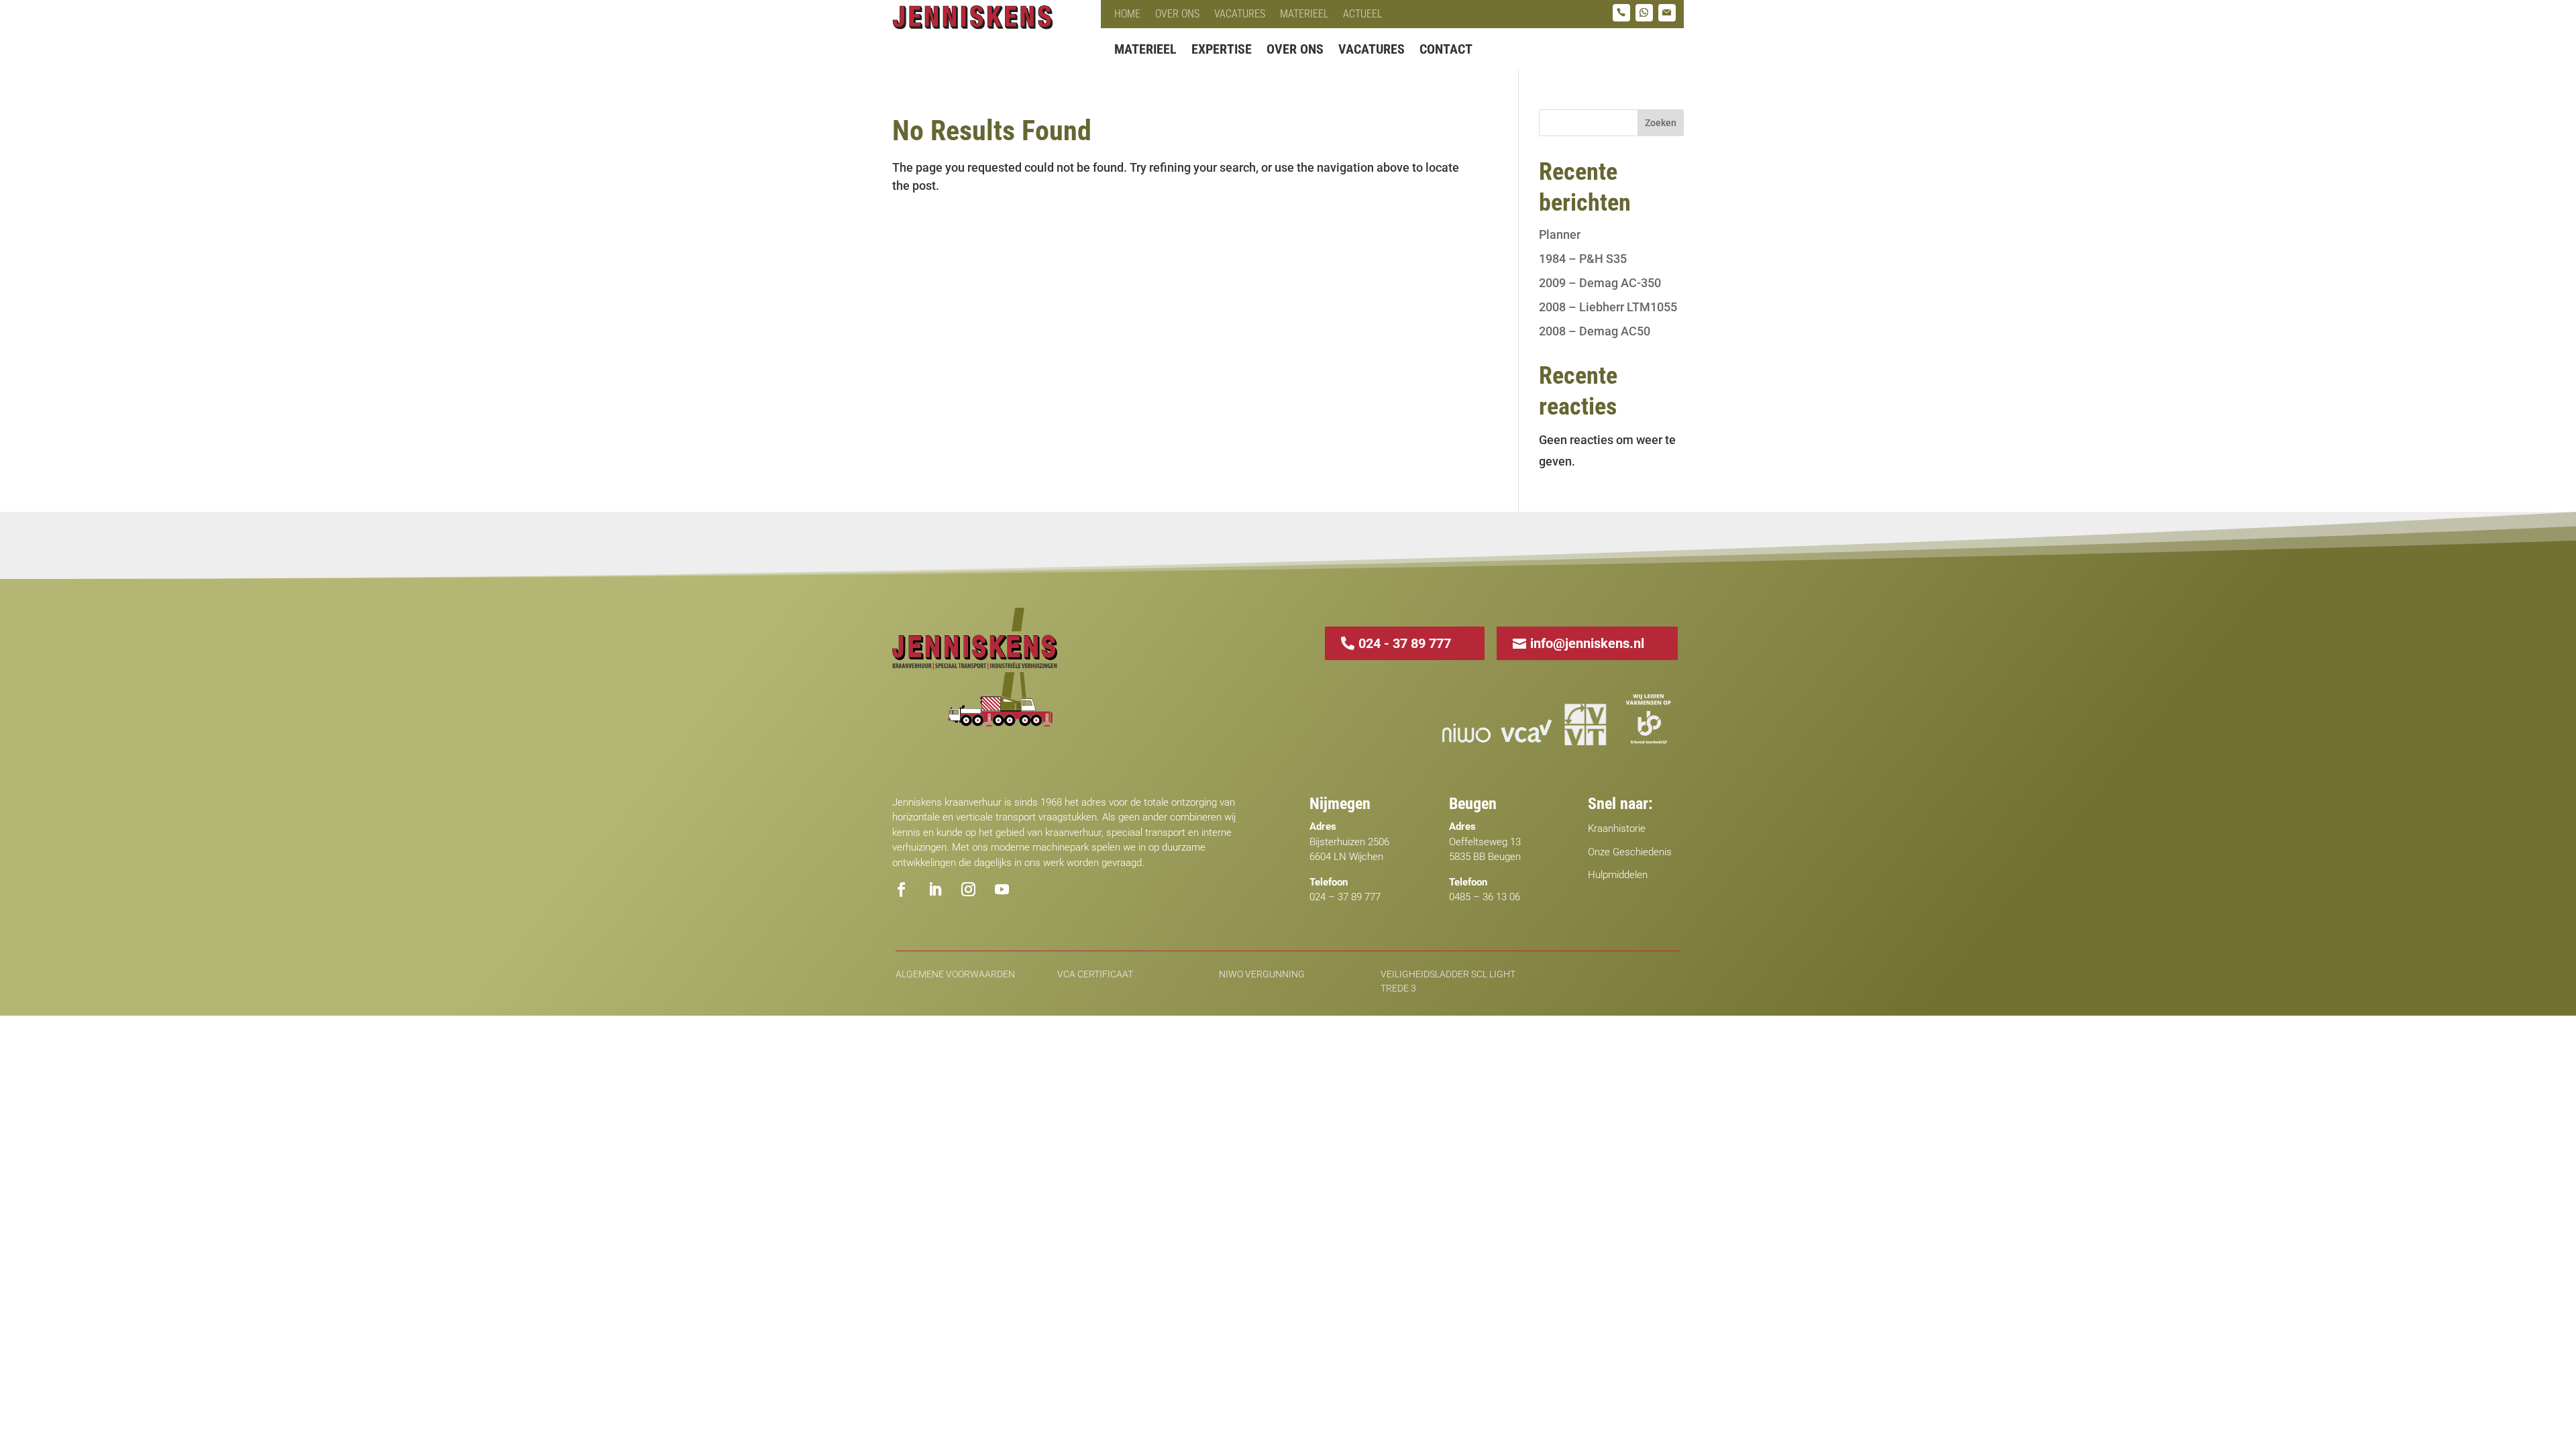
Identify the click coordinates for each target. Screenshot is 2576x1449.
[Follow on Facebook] (901, 890)
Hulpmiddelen (1618, 875)
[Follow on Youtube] (1002, 890)
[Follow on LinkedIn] (934, 890)
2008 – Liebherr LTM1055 (1608, 307)
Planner (1560, 234)
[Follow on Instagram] (968, 890)
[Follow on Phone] (1621, 13)
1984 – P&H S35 (1583, 259)
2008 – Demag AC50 (1595, 331)
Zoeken (1661, 123)
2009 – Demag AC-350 (1600, 283)
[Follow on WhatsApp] (1644, 13)
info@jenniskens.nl (1587, 643)
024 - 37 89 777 (1405, 643)
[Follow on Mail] (1667, 13)
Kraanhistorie (1617, 828)
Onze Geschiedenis (1630, 852)
